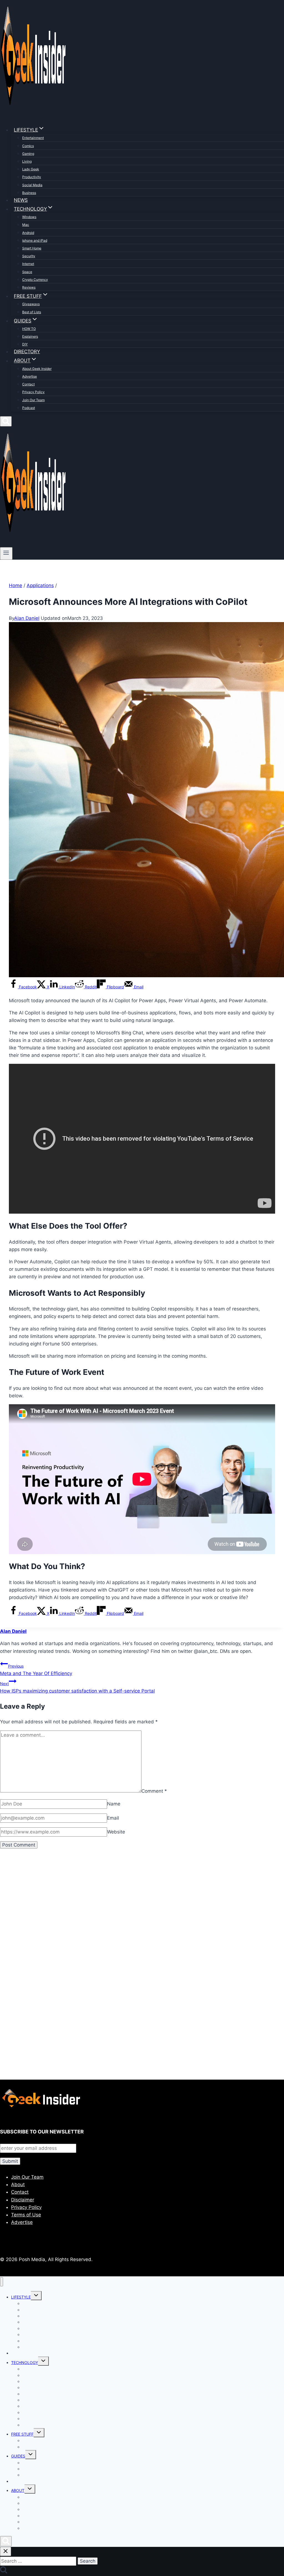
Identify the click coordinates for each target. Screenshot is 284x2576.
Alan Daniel (27, 618)
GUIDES (18, 2456)
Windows (29, 217)
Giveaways (31, 304)
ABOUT (18, 2490)
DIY (25, 344)
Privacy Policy (33, 392)
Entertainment (33, 138)
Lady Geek (31, 169)
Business (29, 193)
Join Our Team (33, 400)
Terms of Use (26, 2215)
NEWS (21, 200)
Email (113, 1818)
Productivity (32, 177)
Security (29, 256)
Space (27, 272)
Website (116, 1832)
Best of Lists (32, 312)
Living (27, 161)
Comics (28, 146)
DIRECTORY (27, 352)
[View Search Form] (6, 421)
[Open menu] (6, 553)
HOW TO (29, 329)
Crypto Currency (35, 280)
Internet (28, 264)
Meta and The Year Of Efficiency (36, 1670)
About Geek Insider (37, 369)
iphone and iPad (35, 240)
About (18, 2184)
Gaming (28, 154)
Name (114, 1804)
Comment (154, 1791)
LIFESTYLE (21, 2297)
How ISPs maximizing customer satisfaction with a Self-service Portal (77, 1687)
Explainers (30, 336)
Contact (28, 384)
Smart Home (32, 248)
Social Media (32, 185)
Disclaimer (23, 2200)
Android (28, 233)
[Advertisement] (142, 1918)
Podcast (29, 408)
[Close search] (6, 2551)
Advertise (30, 376)
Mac (26, 225)
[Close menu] (2, 2282)
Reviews (29, 287)
